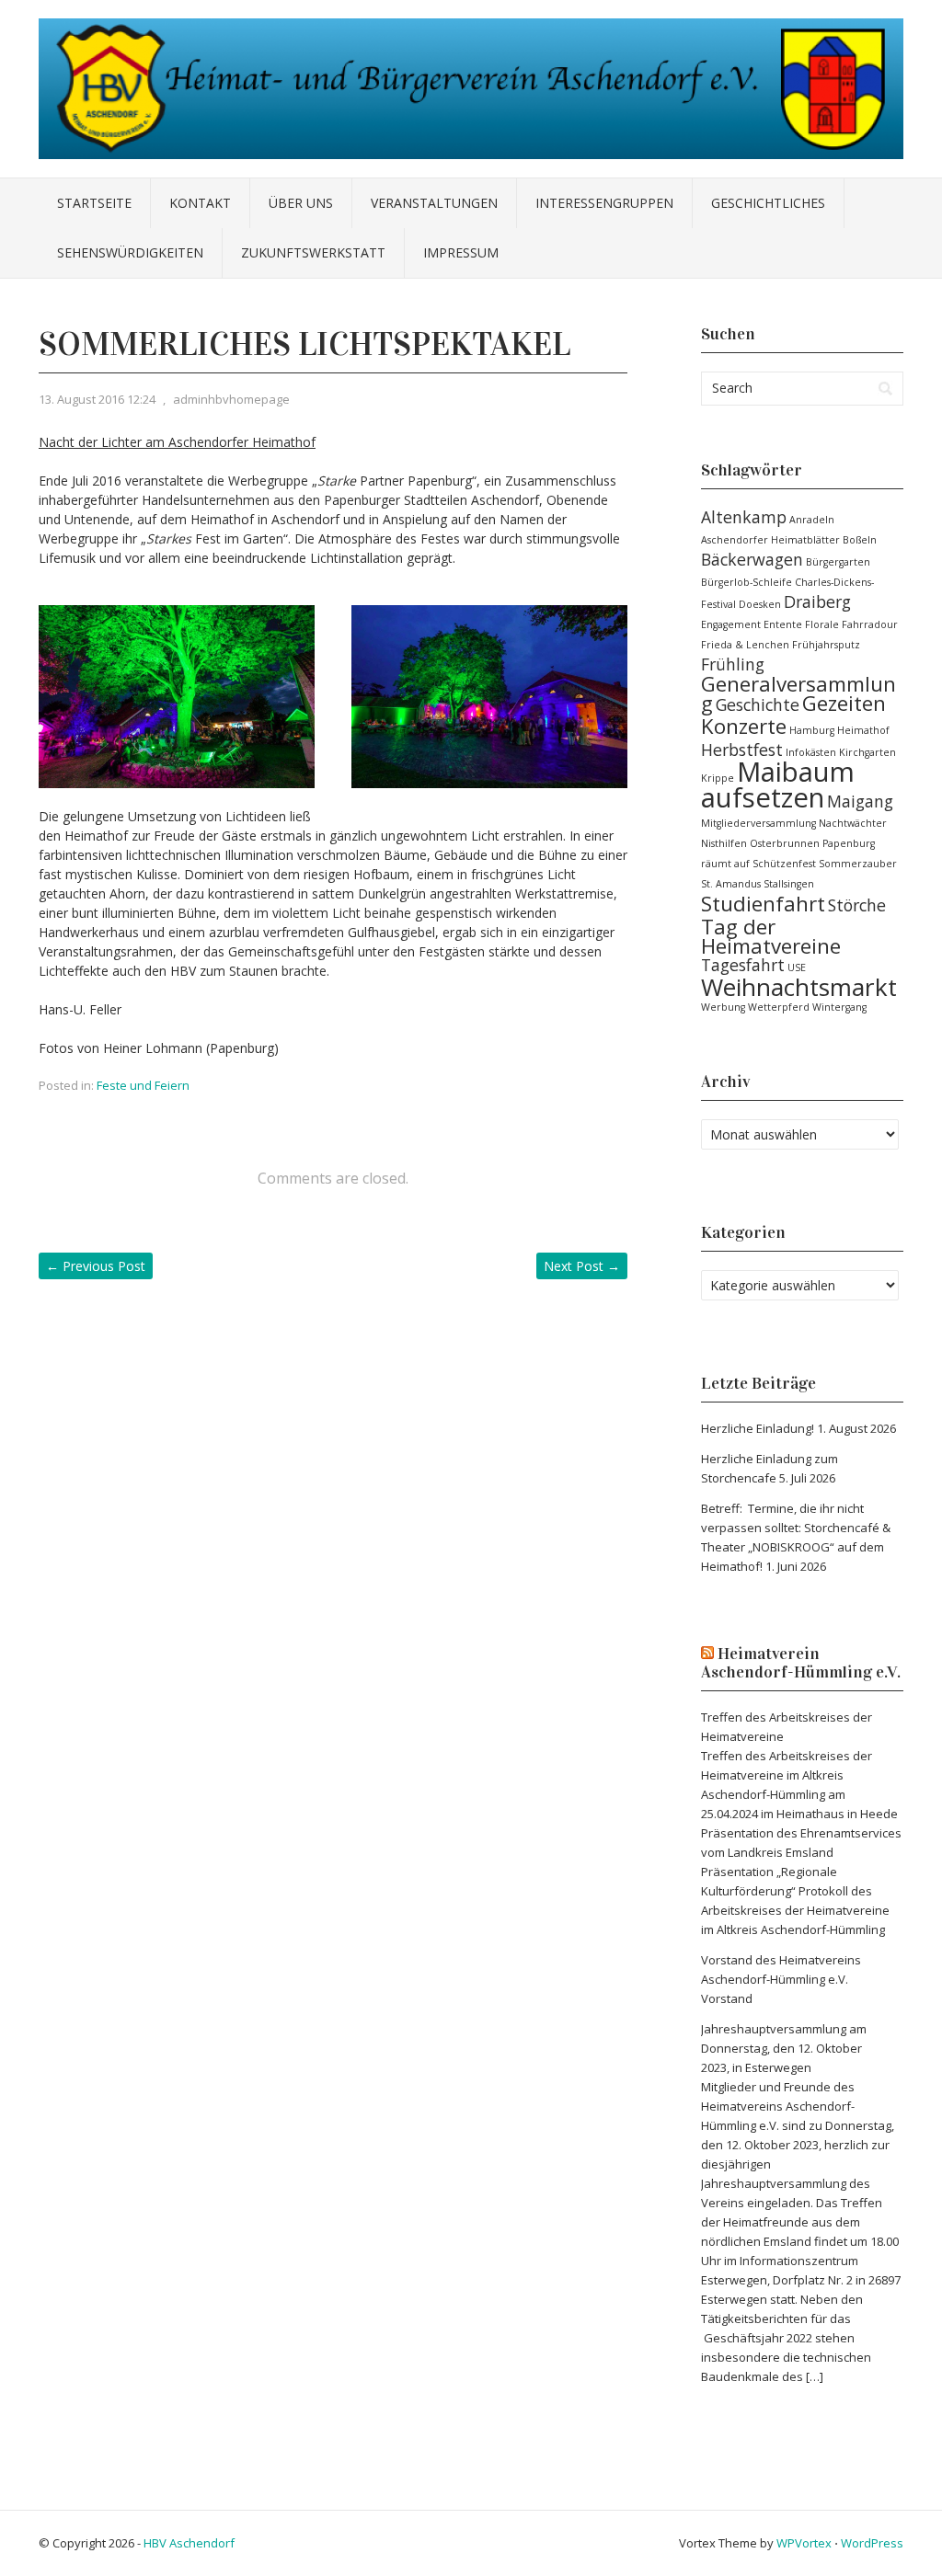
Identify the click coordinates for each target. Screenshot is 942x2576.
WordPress (872, 2543)
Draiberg (817, 601)
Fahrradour (870, 624)
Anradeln (812, 520)
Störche (857, 905)
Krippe (718, 778)
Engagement (731, 624)
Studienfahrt (763, 904)
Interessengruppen (604, 203)
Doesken (760, 604)
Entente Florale (801, 624)
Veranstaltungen (434, 203)
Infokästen (811, 752)
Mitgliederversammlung (758, 823)
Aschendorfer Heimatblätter (770, 540)
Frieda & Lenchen (745, 645)
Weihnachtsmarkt (799, 987)
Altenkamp (744, 517)
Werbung (723, 1007)
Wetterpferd (779, 1007)
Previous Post (96, 1266)
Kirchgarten (867, 752)
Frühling (733, 664)
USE (797, 967)
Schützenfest (784, 864)
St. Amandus (731, 884)
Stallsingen (789, 884)
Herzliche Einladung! (758, 1428)
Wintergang (839, 1007)
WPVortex (804, 2543)
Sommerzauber (858, 864)
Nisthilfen (724, 843)
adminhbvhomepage (231, 399)
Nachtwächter (853, 823)
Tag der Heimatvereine (771, 936)
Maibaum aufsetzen (778, 784)
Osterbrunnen (785, 843)
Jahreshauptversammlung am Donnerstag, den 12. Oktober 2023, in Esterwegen (784, 2048)
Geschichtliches (768, 203)
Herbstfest (742, 750)
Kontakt (200, 203)
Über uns (301, 203)
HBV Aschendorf (189, 2543)
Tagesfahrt (743, 965)
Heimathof (863, 730)
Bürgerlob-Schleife (747, 582)
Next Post (582, 1266)
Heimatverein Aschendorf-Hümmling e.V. (801, 1663)
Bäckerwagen (752, 559)
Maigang (860, 801)
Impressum (461, 252)
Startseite (94, 203)
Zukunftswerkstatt (313, 252)
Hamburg (812, 730)
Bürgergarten (838, 562)
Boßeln (860, 540)
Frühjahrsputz (826, 645)
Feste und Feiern (143, 1085)
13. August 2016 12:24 (97, 399)
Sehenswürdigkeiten (130, 252)
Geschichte (758, 704)
